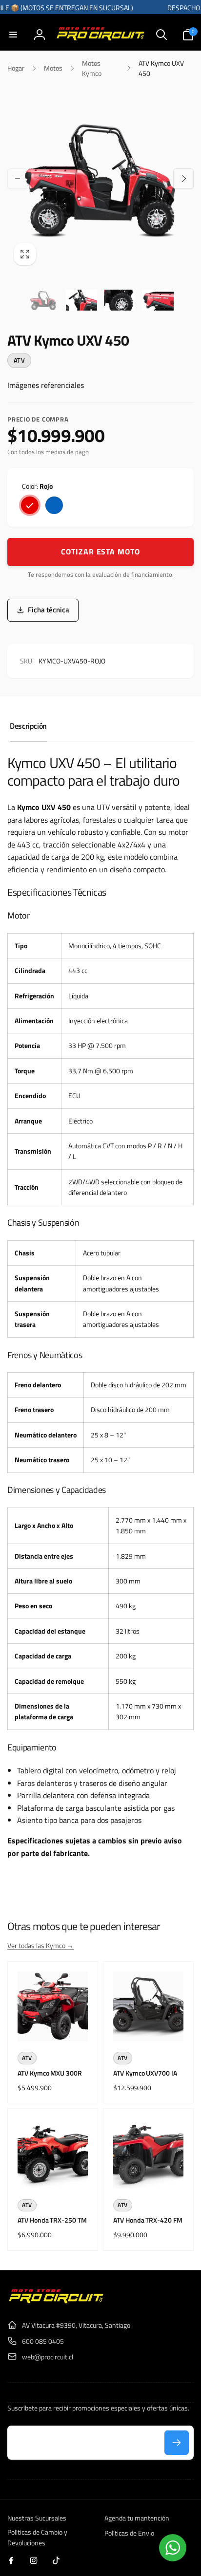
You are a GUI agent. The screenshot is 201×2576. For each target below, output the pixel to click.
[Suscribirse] (177, 2443)
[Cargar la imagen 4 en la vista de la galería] (158, 300)
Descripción (28, 726)
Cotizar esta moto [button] (100, 552)
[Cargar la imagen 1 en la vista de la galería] (43, 300)
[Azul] (54, 505)
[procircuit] (56, 2301)
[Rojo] (30, 505)
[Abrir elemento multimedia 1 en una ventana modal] (100, 179)
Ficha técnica (49, 610)
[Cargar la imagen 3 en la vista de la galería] (120, 300)
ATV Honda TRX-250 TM (52, 2220)
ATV (19, 360)
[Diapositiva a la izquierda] (18, 179)
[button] (13, 35)
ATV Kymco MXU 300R (50, 2073)
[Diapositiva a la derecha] (183, 179)
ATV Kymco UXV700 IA (145, 2073)
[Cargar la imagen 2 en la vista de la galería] (81, 300)
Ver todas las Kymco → (40, 1945)
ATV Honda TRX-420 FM (148, 2220)
